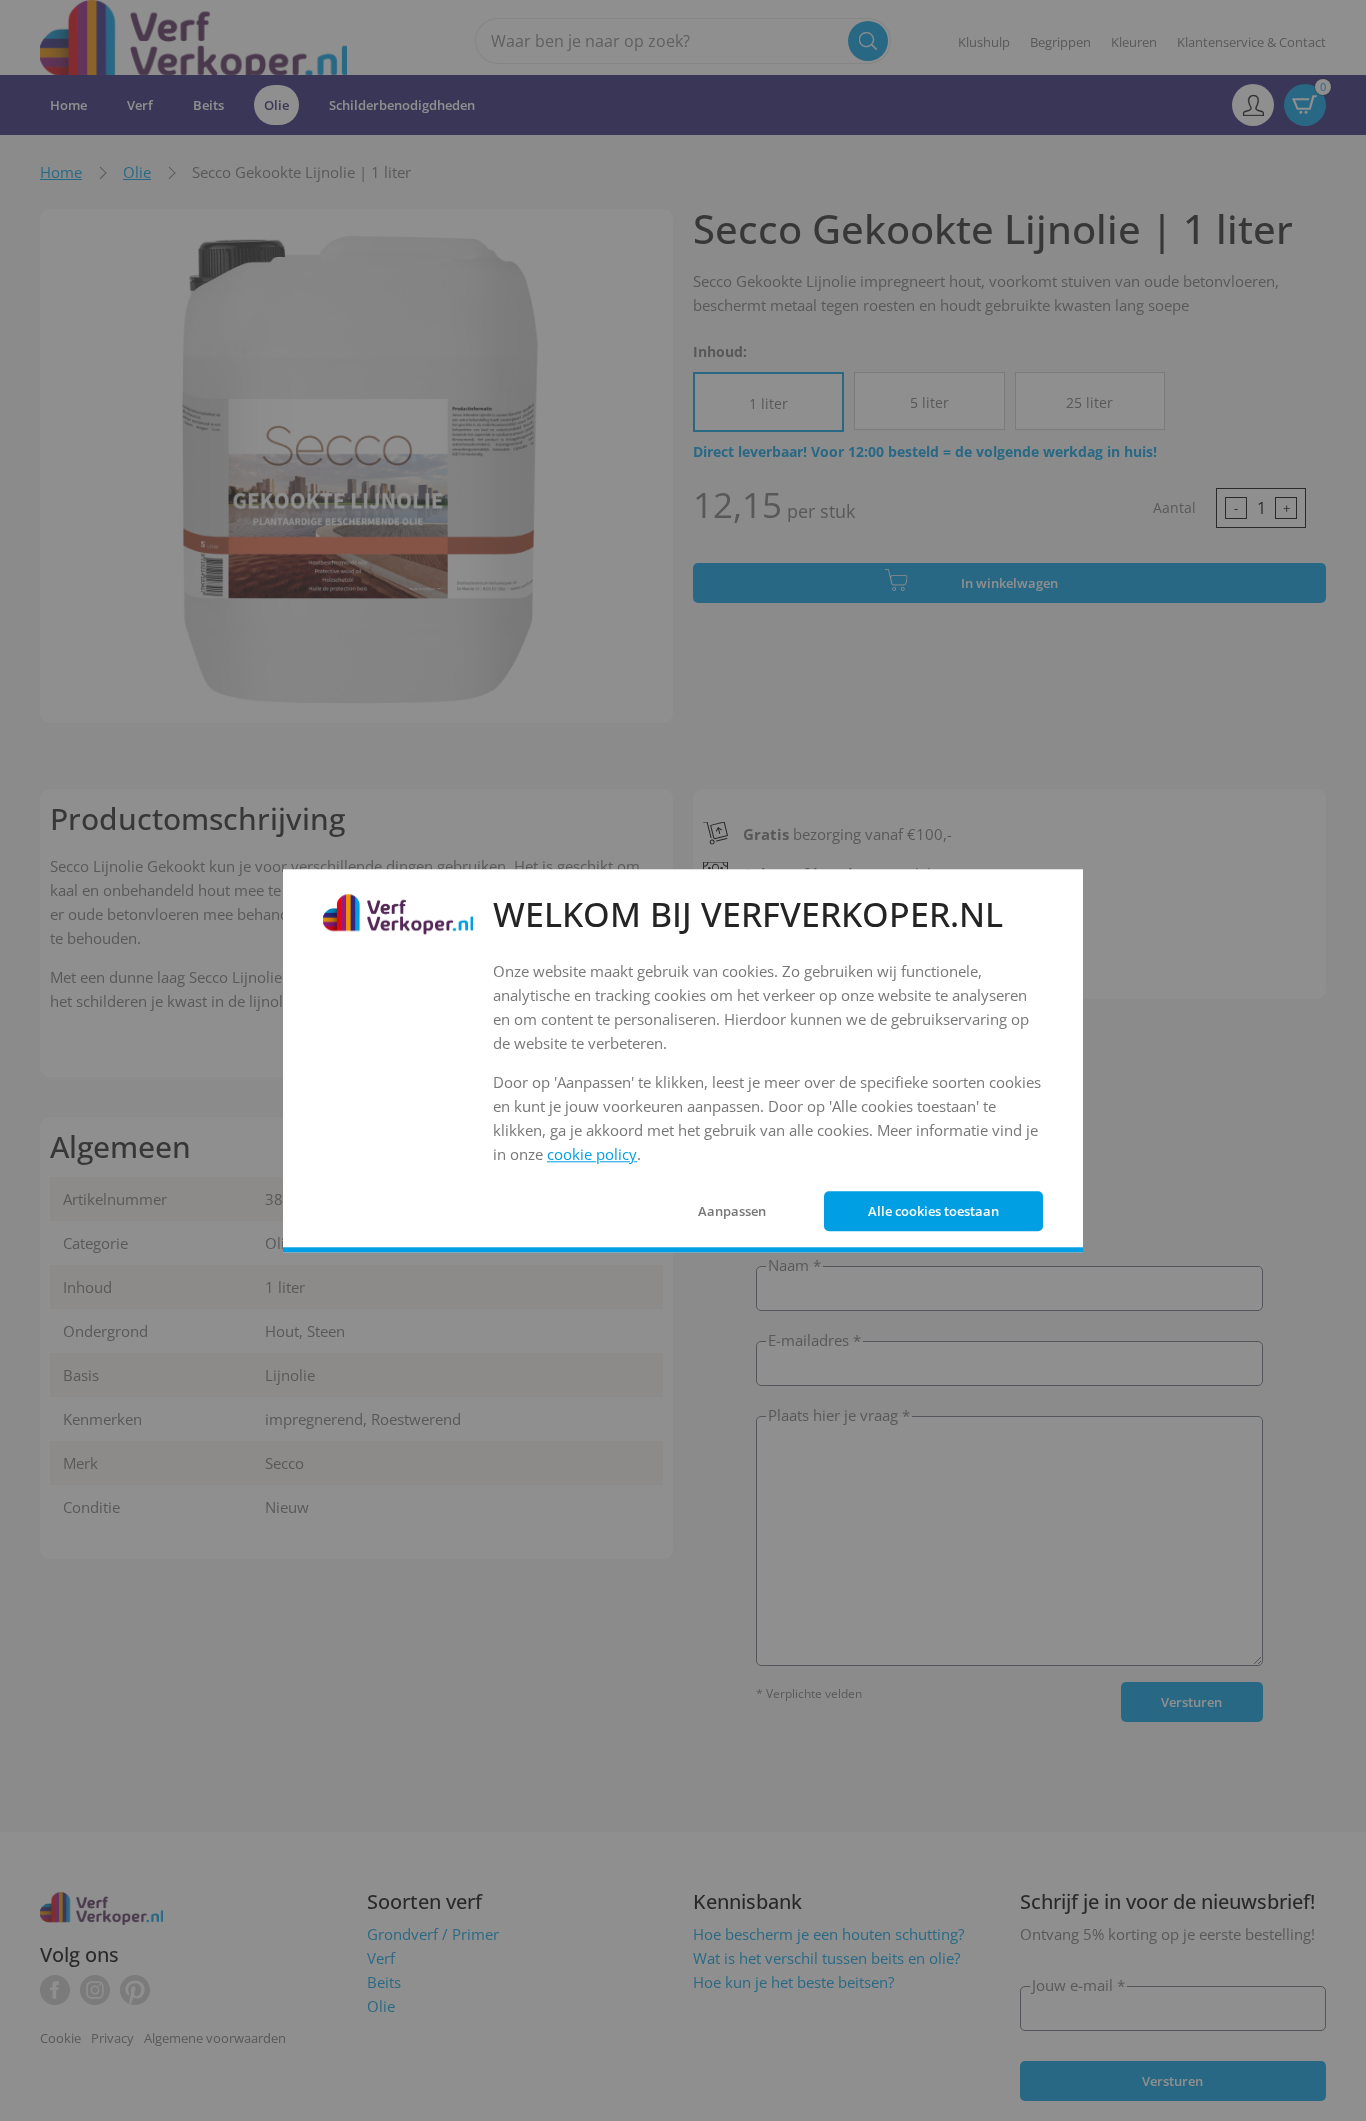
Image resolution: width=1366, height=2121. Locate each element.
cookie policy (592, 1154)
